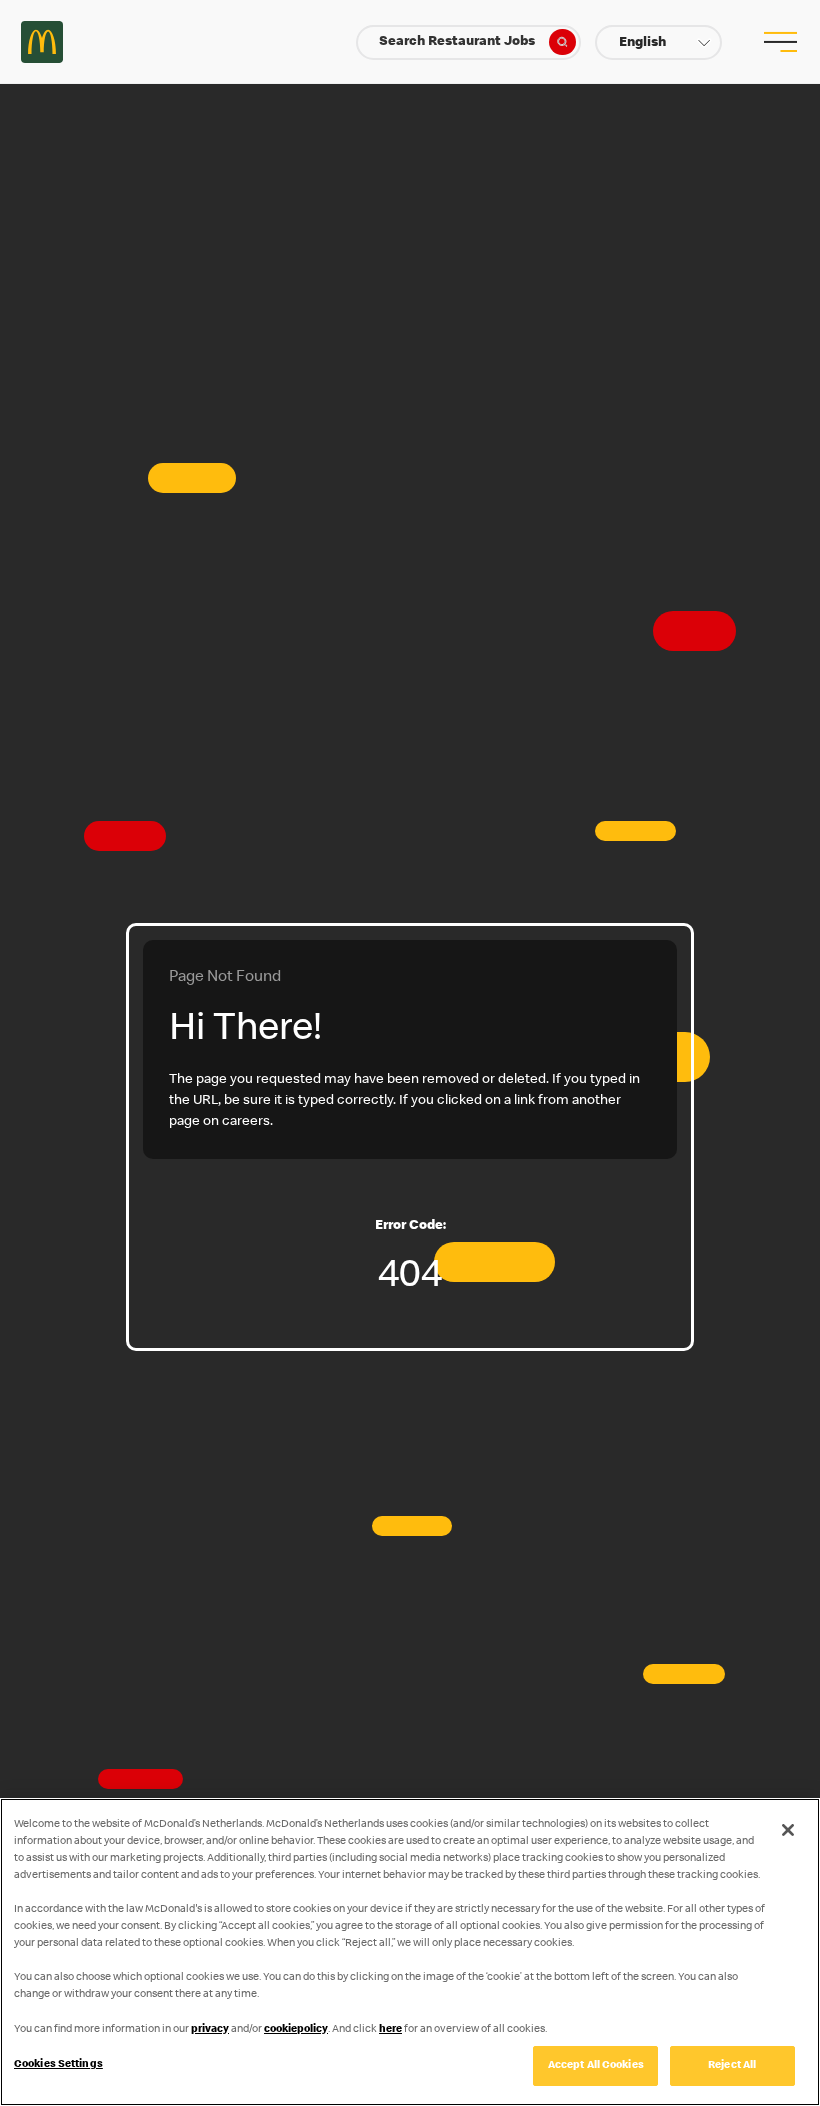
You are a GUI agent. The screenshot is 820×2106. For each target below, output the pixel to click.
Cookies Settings (58, 2064)
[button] (658, 42)
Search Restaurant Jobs (457, 42)
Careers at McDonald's (42, 42)
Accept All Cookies (596, 2065)
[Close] (788, 1830)
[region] (410, 1952)
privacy (210, 2029)
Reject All (732, 2065)
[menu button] (778, 42)
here (390, 2029)
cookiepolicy (296, 2029)
